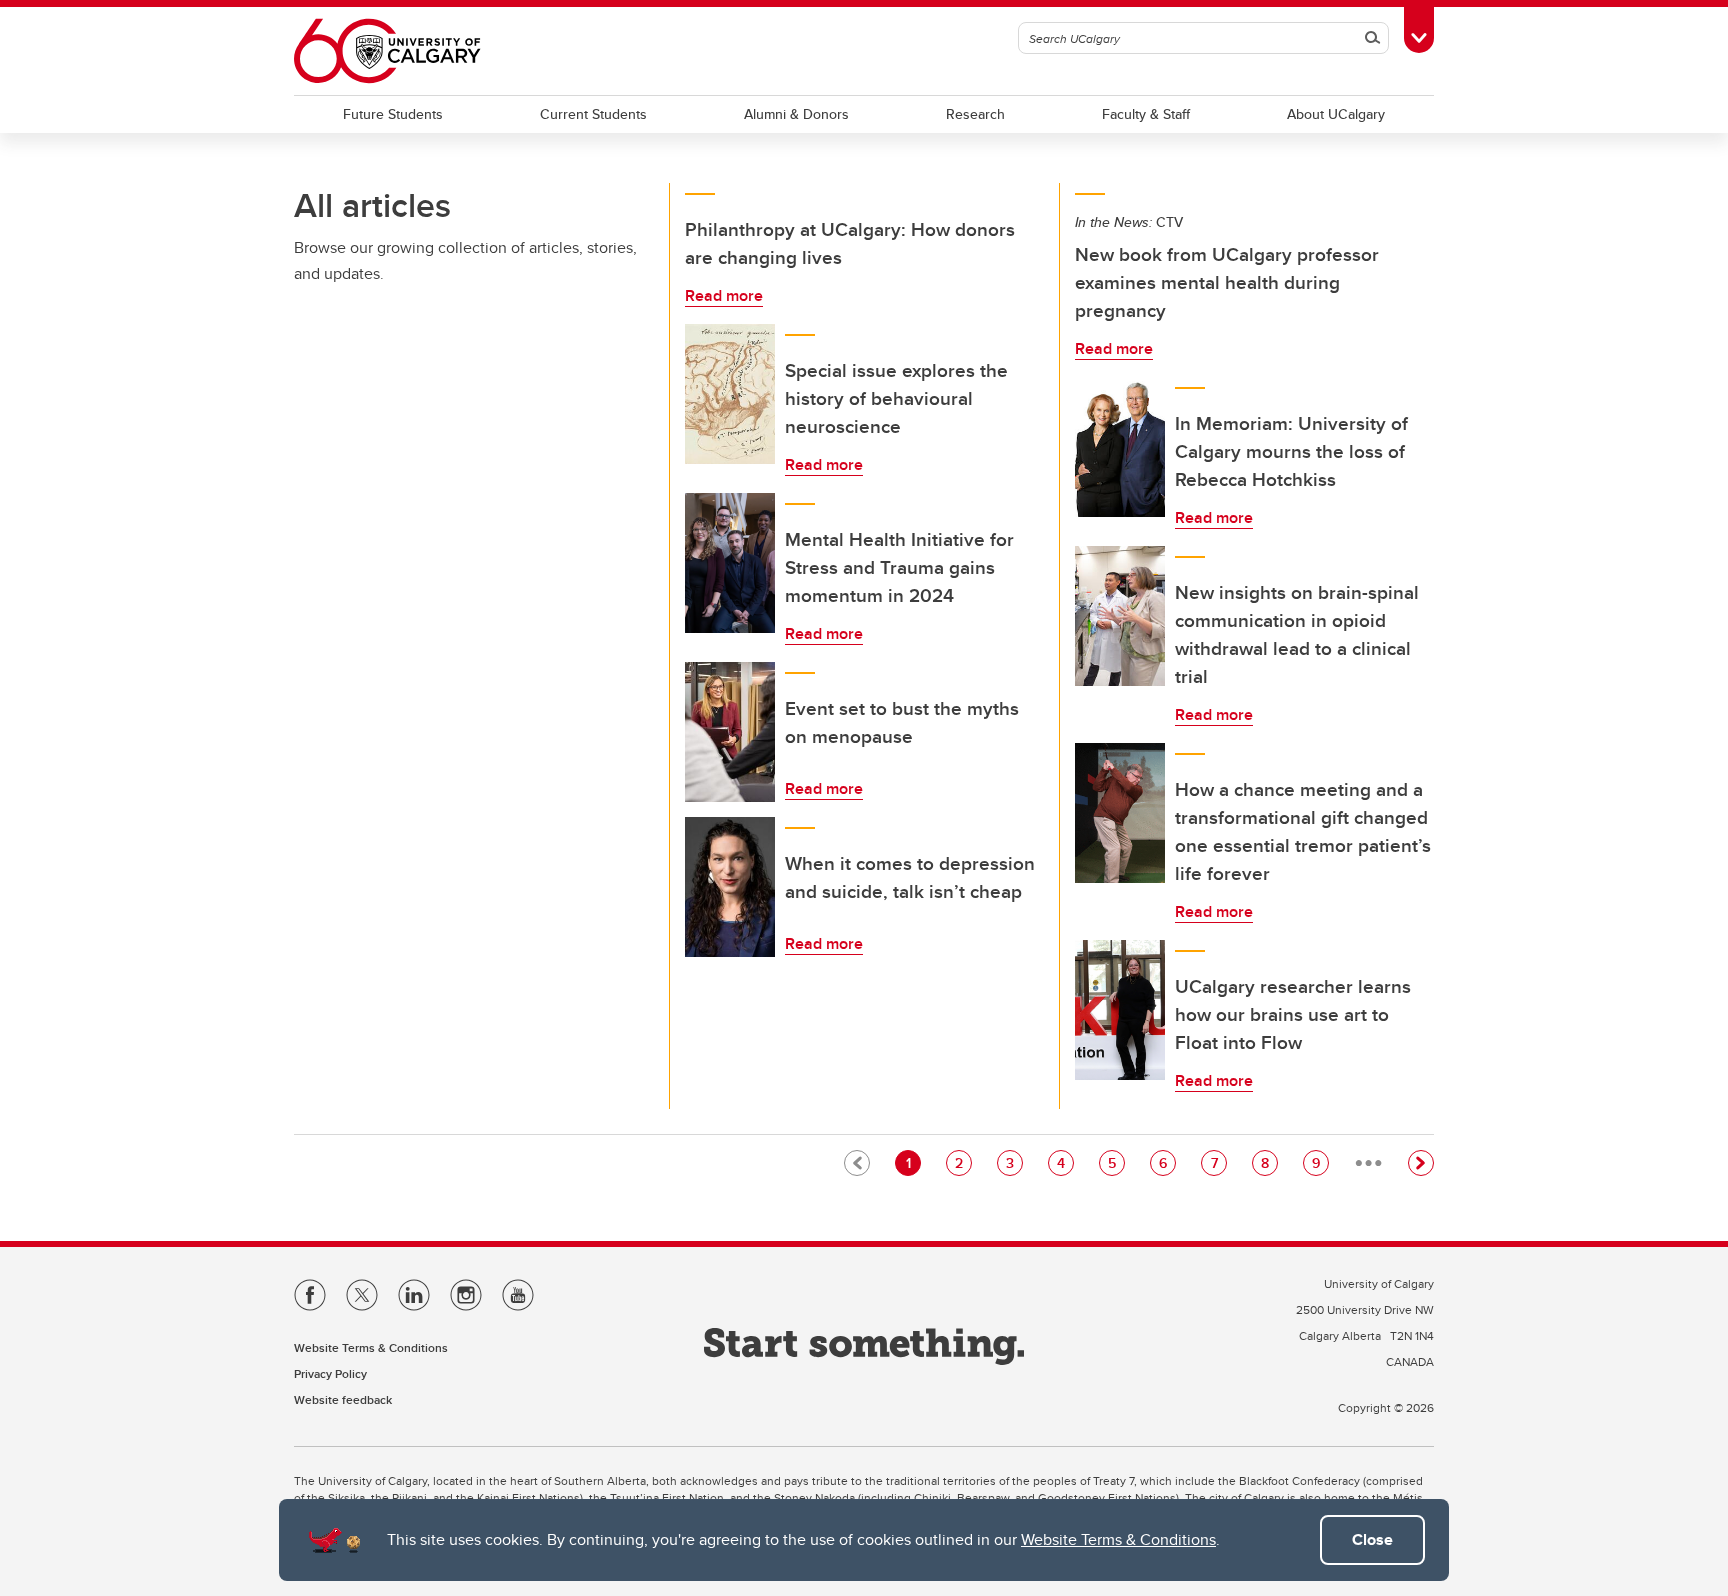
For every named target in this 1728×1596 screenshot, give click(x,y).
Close (1372, 1539)
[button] (1421, 1163)
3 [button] (1014, 1162)
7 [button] (1218, 1162)
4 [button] (1065, 1162)
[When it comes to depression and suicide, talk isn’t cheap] (730, 887)
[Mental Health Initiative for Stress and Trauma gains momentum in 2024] (730, 563)
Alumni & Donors (796, 114)
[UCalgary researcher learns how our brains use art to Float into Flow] (1120, 1010)
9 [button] (1320, 1162)
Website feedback (343, 1399)
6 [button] (1167, 1162)
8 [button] (1269, 1162)
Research (975, 114)
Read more (724, 295)
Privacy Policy (330, 1373)
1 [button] (913, 1162)
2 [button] (963, 1162)
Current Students (593, 114)
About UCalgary (1336, 114)
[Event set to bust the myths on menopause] (730, 732)
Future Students (393, 114)
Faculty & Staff (1146, 114)
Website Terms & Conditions (1118, 1539)
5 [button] (1116, 1162)
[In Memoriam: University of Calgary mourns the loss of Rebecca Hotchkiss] (1120, 447)
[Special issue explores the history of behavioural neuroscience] (730, 394)
